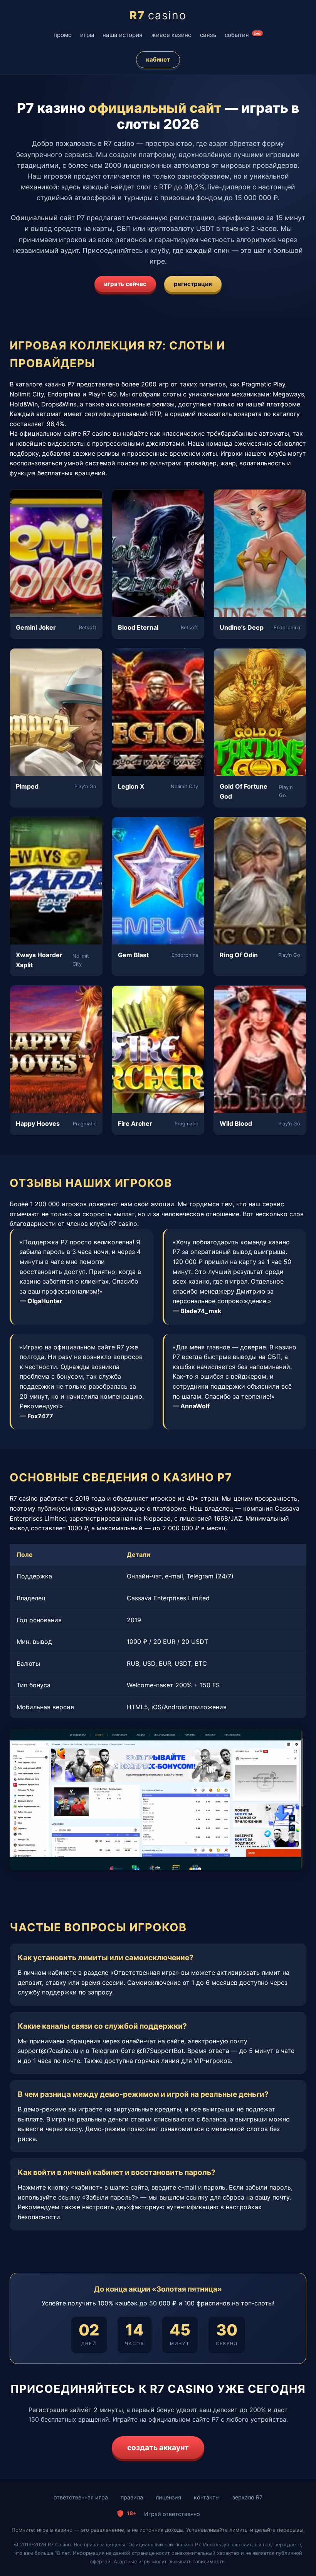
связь (208, 35)
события (243, 35)
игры (87, 35)
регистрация (193, 284)
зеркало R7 (247, 2497)
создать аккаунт (158, 2447)
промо (63, 35)
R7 (158, 15)
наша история (123, 35)
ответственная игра (81, 2497)
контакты (207, 2497)
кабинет (158, 59)
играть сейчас (125, 284)
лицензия (168, 2497)
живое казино (171, 35)
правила (132, 2497)
